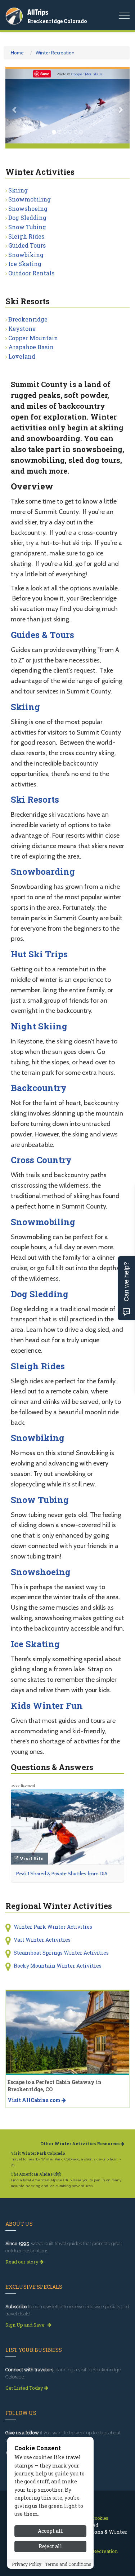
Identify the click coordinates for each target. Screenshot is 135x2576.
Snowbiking (26, 255)
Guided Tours (27, 245)
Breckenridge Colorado (57, 21)
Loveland (22, 356)
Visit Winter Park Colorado (38, 2153)
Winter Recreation (55, 53)
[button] (15, 106)
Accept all (50, 2531)
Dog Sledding (27, 218)
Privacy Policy (27, 2564)
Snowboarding (43, 872)
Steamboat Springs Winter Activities (61, 1953)
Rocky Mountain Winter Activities (58, 1966)
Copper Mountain (87, 74)
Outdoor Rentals (31, 273)
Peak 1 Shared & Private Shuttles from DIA (62, 1874)
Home (17, 53)
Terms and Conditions (68, 2564)
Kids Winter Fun (47, 1706)
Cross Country (41, 1160)
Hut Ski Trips (39, 954)
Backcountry (39, 1088)
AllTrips (38, 12)
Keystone (22, 329)
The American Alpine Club (36, 2174)
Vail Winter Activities (42, 1940)
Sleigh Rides (26, 236)
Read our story (22, 2262)
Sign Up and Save (26, 2325)
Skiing (18, 190)
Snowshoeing (28, 209)
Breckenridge (28, 319)
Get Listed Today (25, 2388)
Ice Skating (25, 264)
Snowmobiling (30, 199)
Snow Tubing (27, 227)
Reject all (50, 2546)
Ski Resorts (35, 799)
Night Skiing (39, 1026)
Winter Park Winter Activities (53, 1927)
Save (45, 74)
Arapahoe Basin (31, 347)
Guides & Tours (42, 635)
